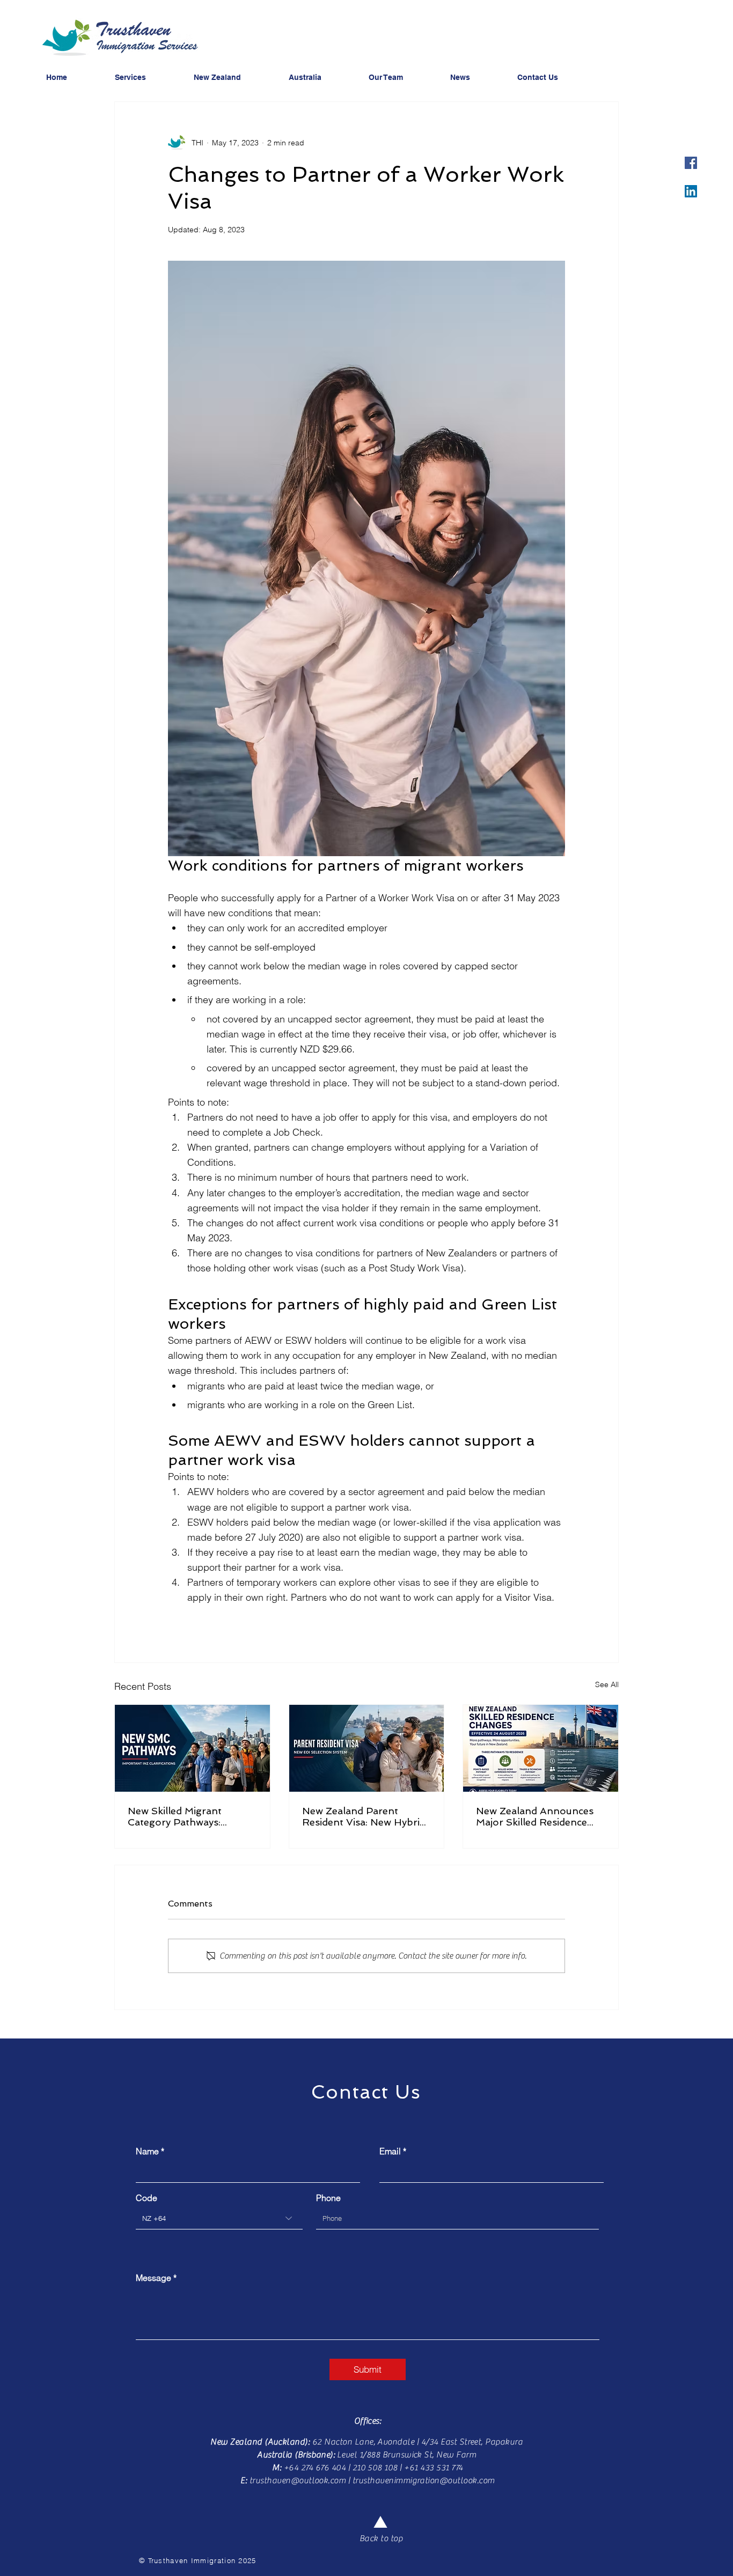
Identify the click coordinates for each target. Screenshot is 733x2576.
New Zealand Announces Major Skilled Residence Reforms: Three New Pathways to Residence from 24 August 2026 (535, 1816)
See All (607, 1684)
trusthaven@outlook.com (298, 2481)
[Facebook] (691, 163)
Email (390, 2151)
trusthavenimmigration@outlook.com (424, 2481)
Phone (328, 2198)
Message (153, 2278)
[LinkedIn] (691, 191)
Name (147, 2151)
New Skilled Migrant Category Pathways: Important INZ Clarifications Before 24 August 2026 (184, 1816)
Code (146, 2198)
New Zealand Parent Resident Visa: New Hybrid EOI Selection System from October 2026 (366, 1816)
